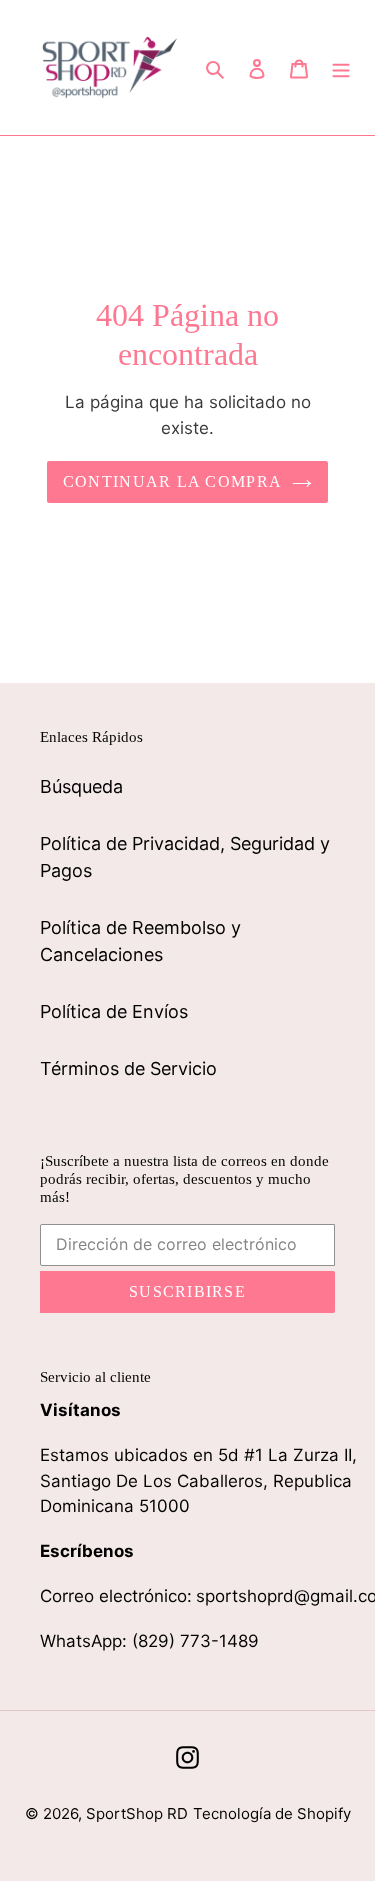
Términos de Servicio (128, 1068)
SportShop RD (137, 1813)
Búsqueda (81, 786)
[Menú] (341, 67)
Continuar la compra (172, 481)
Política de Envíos (114, 1011)
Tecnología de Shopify (272, 1813)
